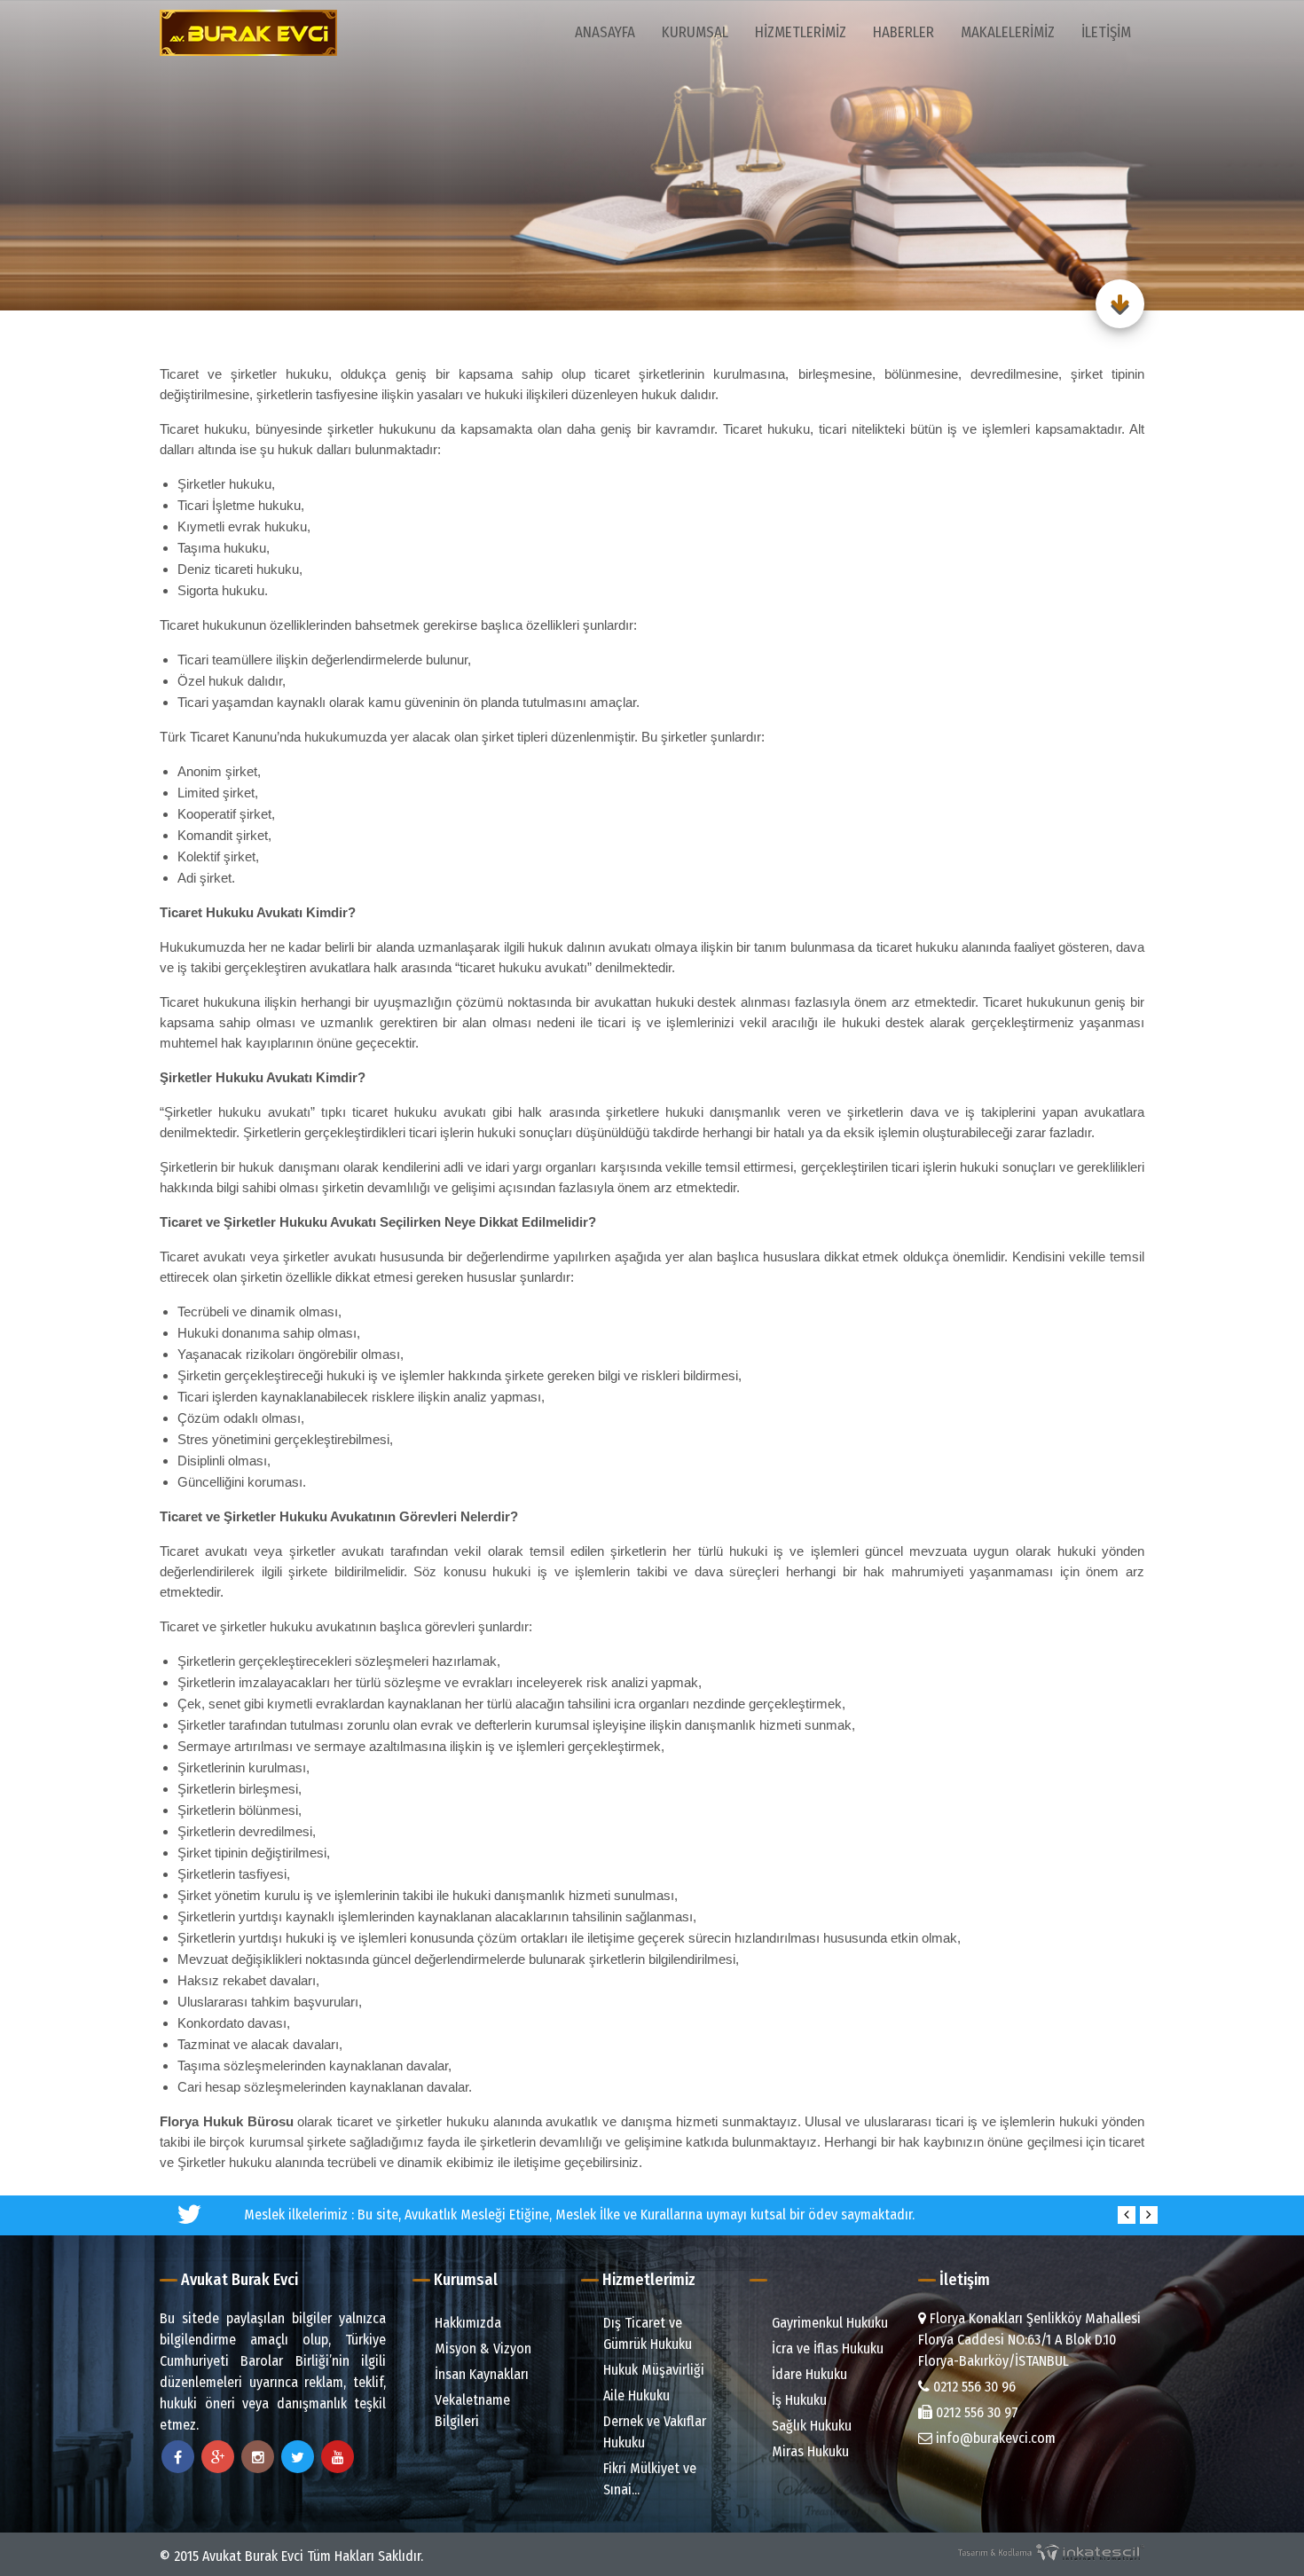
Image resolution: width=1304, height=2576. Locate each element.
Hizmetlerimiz (801, 32)
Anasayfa (605, 32)
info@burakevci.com (994, 2438)
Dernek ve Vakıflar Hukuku (653, 2432)
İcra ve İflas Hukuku (826, 2348)
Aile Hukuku (635, 2395)
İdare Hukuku (808, 2374)
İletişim (1106, 32)
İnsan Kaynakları (480, 2374)
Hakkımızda (466, 2323)
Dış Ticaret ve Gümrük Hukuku (646, 2333)
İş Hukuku (797, 2400)
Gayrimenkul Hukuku (828, 2323)
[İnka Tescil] (1051, 2552)
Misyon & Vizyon (481, 2348)
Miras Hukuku (809, 2451)
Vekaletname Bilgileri (471, 2411)
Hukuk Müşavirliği (652, 2370)
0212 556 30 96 (973, 2387)
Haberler (903, 32)
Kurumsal (695, 32)
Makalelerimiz (1008, 32)
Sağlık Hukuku (810, 2426)
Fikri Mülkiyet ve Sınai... (648, 2479)
